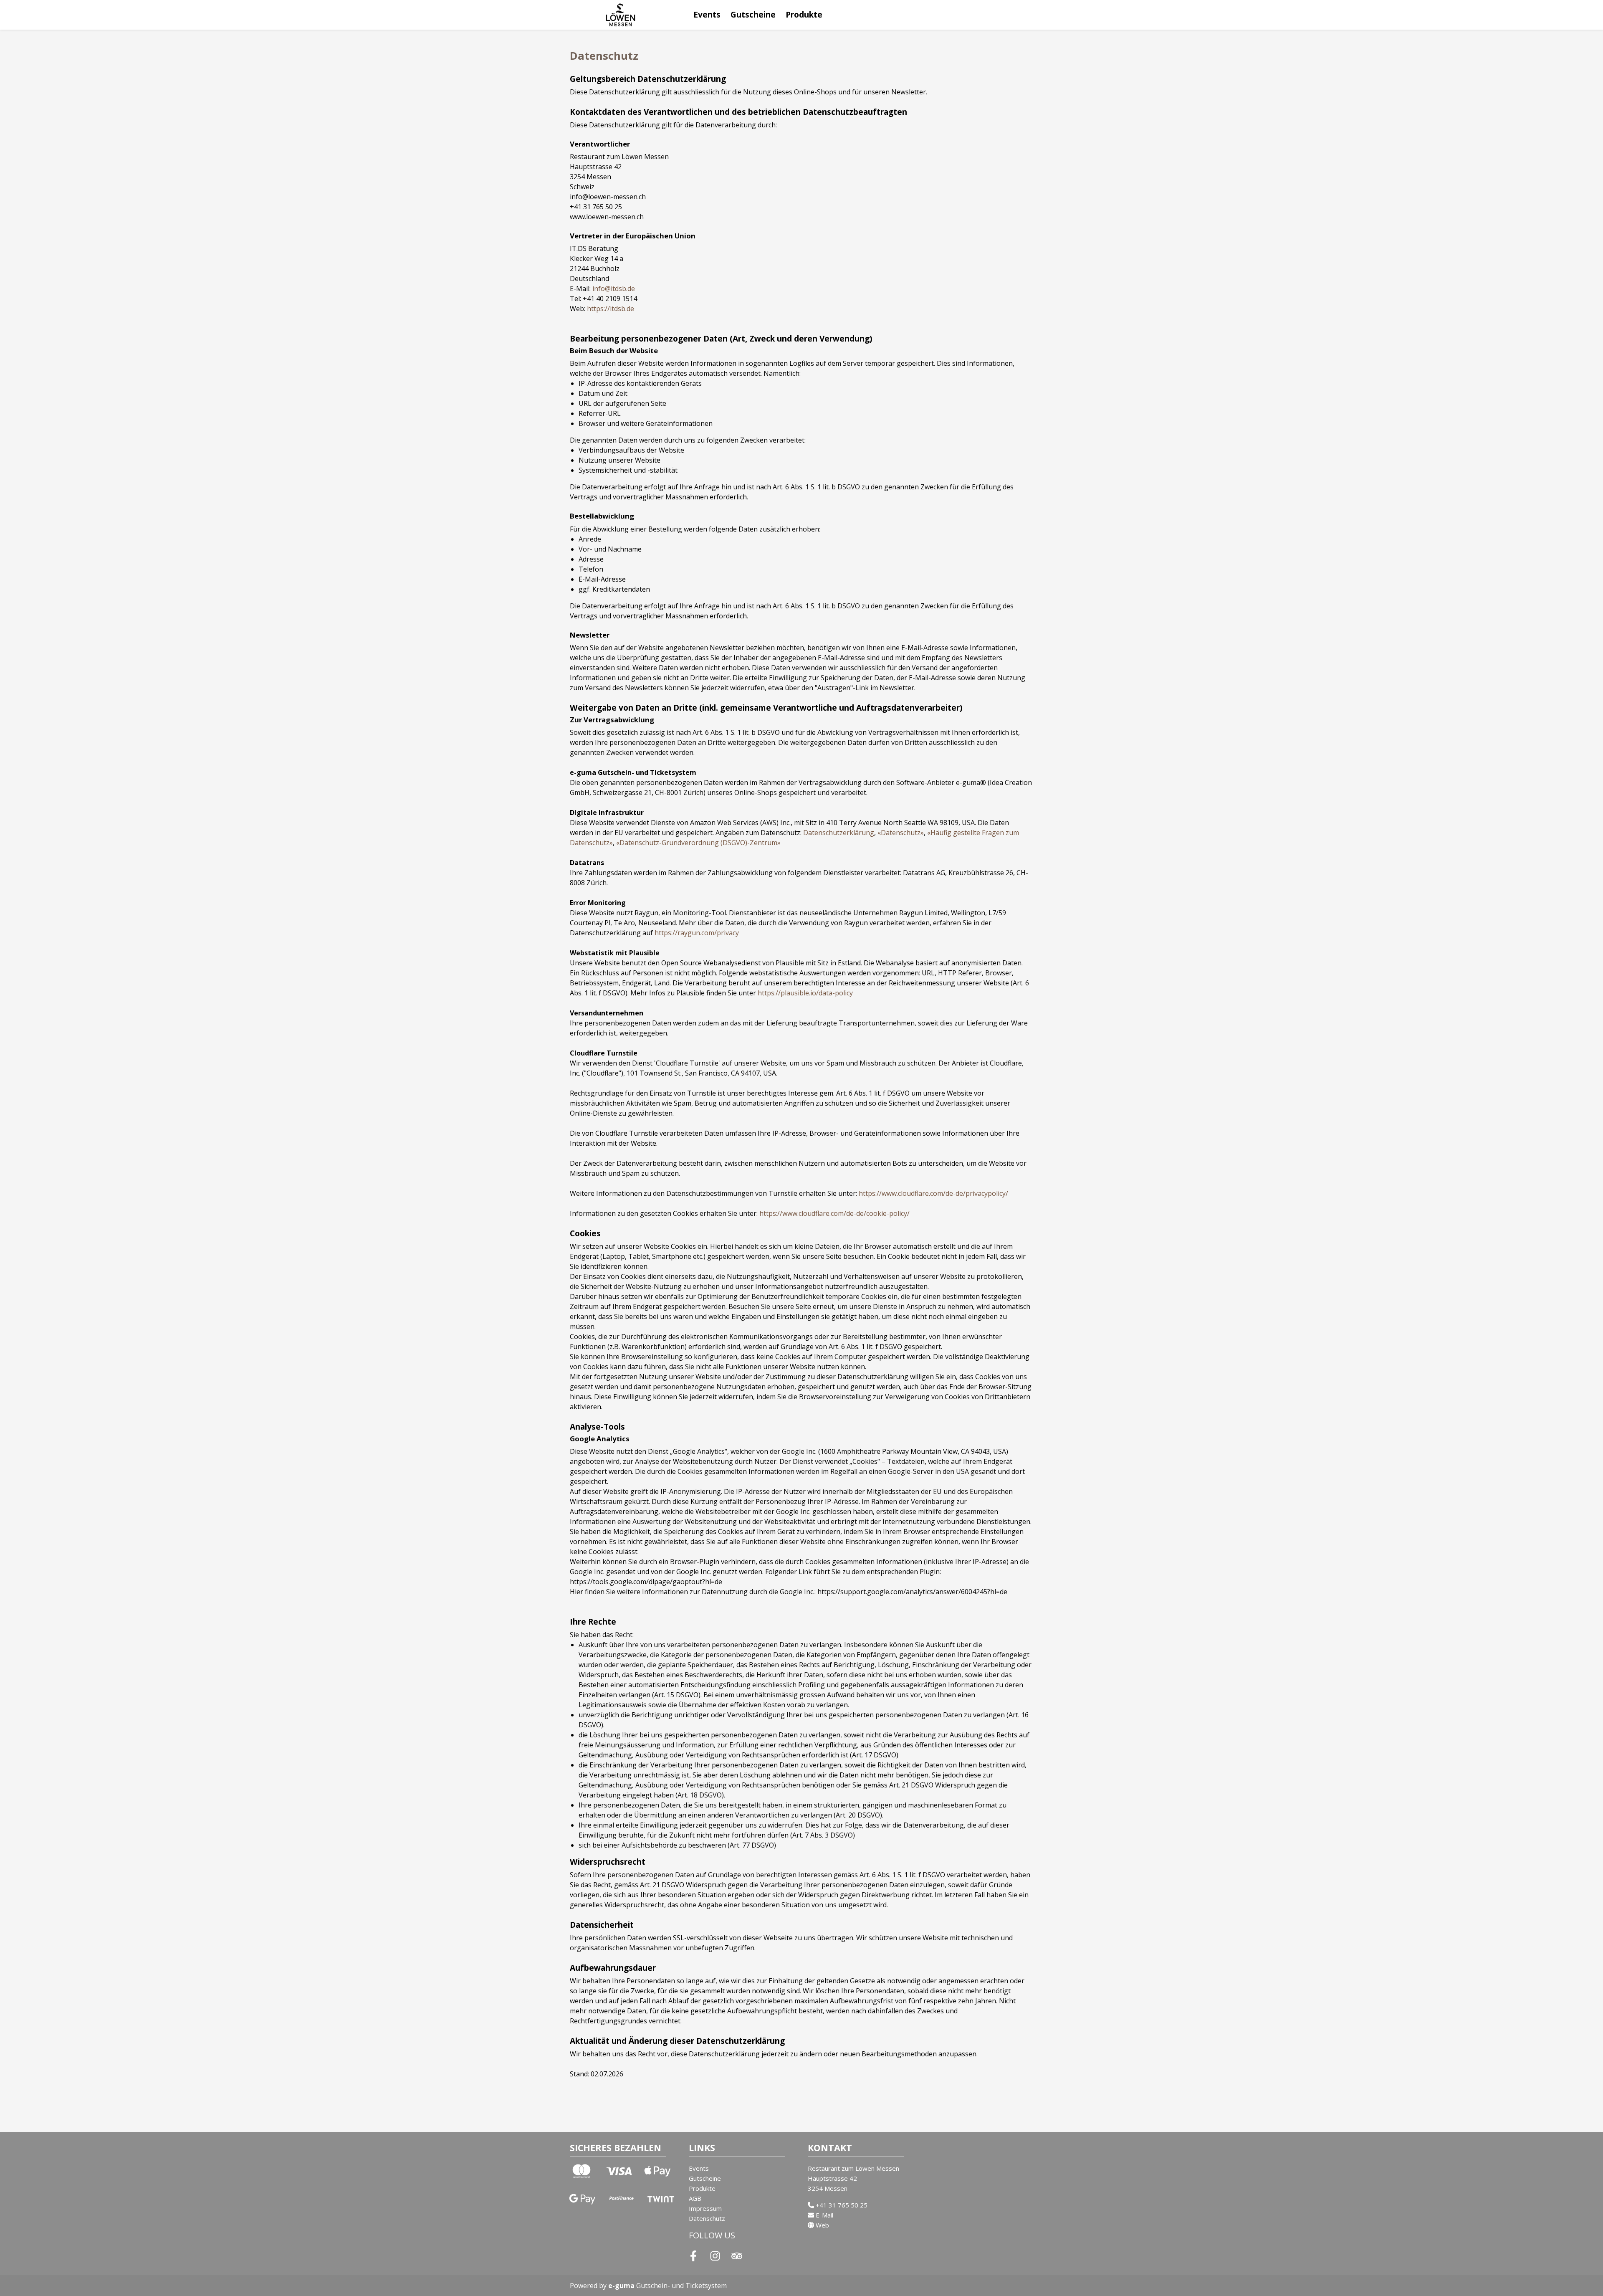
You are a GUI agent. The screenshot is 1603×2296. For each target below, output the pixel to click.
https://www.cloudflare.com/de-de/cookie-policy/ (834, 1213)
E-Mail (824, 2215)
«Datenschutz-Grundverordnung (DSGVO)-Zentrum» (698, 843)
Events (707, 14)
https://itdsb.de (611, 309)
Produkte (804, 14)
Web (822, 2225)
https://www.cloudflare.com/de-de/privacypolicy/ (933, 1193)
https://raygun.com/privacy (697, 933)
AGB (695, 2198)
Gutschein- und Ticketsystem (667, 2286)
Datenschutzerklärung (839, 833)
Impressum (705, 2208)
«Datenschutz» (901, 833)
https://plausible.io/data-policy (805, 993)
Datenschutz (707, 2218)
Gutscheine (753, 14)
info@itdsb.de (614, 289)
